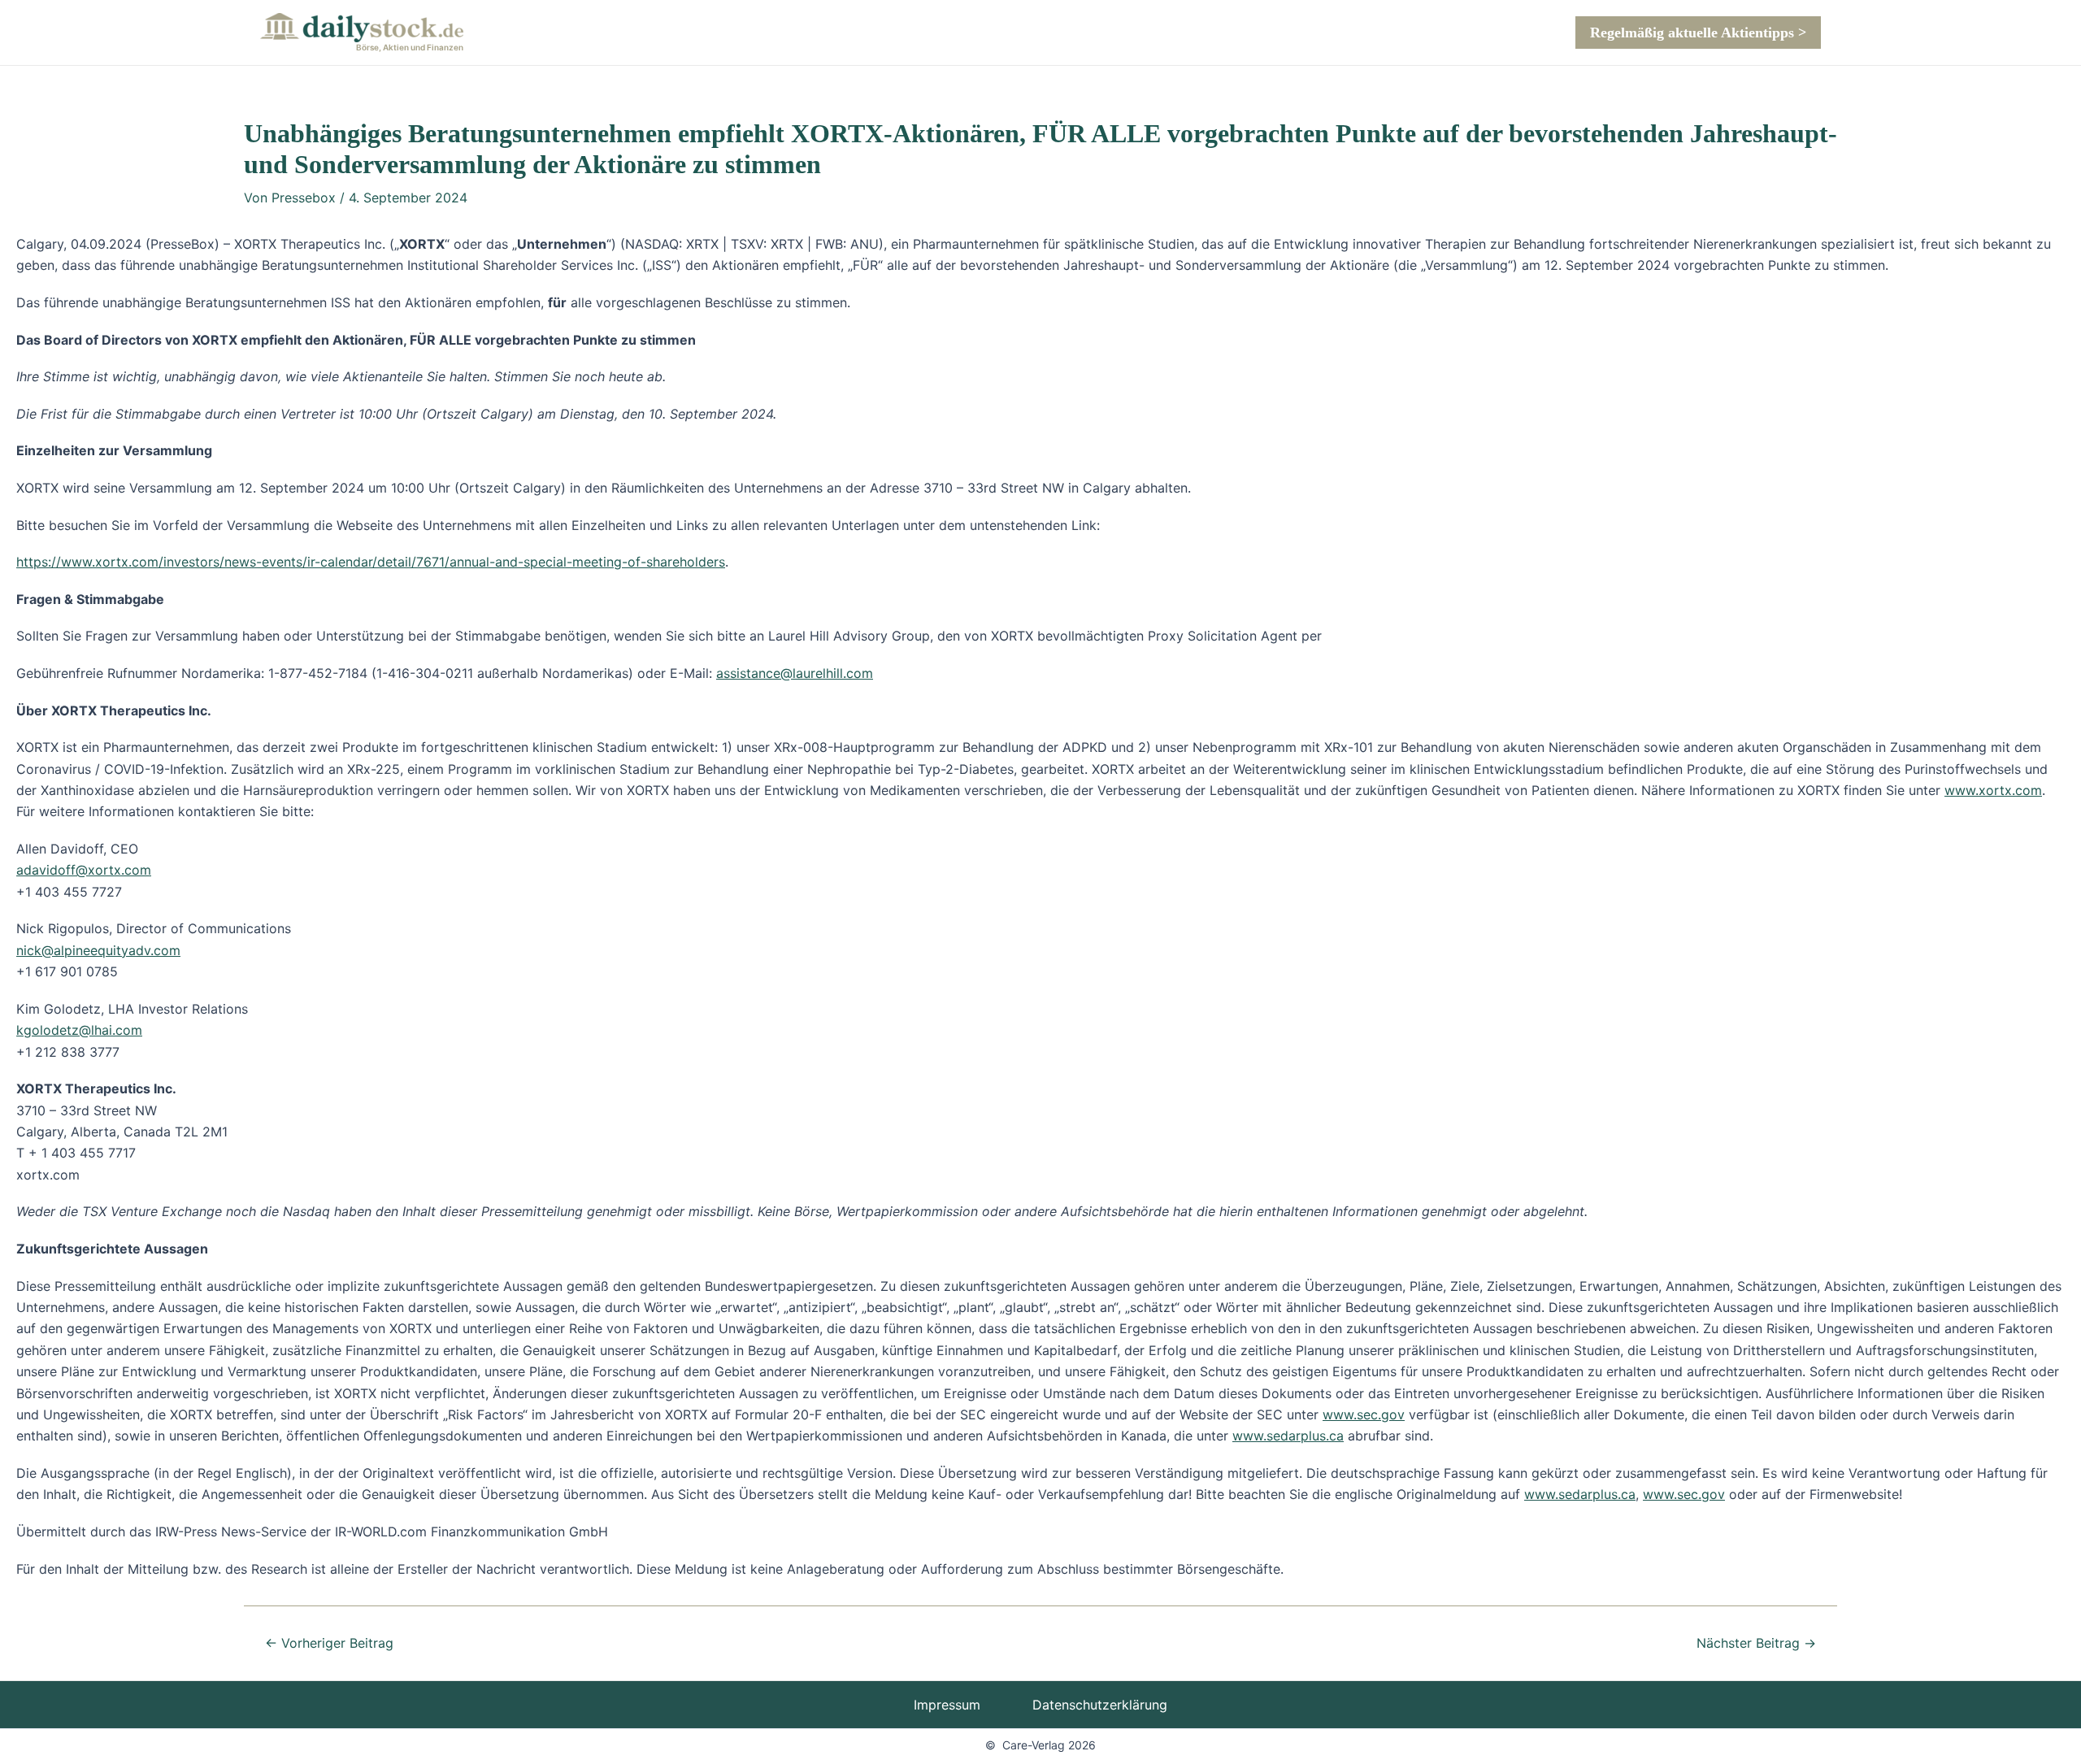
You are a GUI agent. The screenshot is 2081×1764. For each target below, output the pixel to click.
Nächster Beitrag (1756, 1643)
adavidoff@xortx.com (84, 870)
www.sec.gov (1364, 1414)
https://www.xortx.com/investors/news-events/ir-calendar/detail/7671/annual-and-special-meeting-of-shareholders (371, 562)
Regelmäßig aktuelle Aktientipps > (1698, 33)
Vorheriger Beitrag (329, 1643)
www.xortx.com (1993, 790)
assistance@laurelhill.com (795, 673)
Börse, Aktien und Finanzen (410, 47)
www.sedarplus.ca (1288, 1436)
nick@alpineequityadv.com (98, 950)
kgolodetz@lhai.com (79, 1030)
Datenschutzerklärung (1100, 1705)
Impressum (947, 1705)
